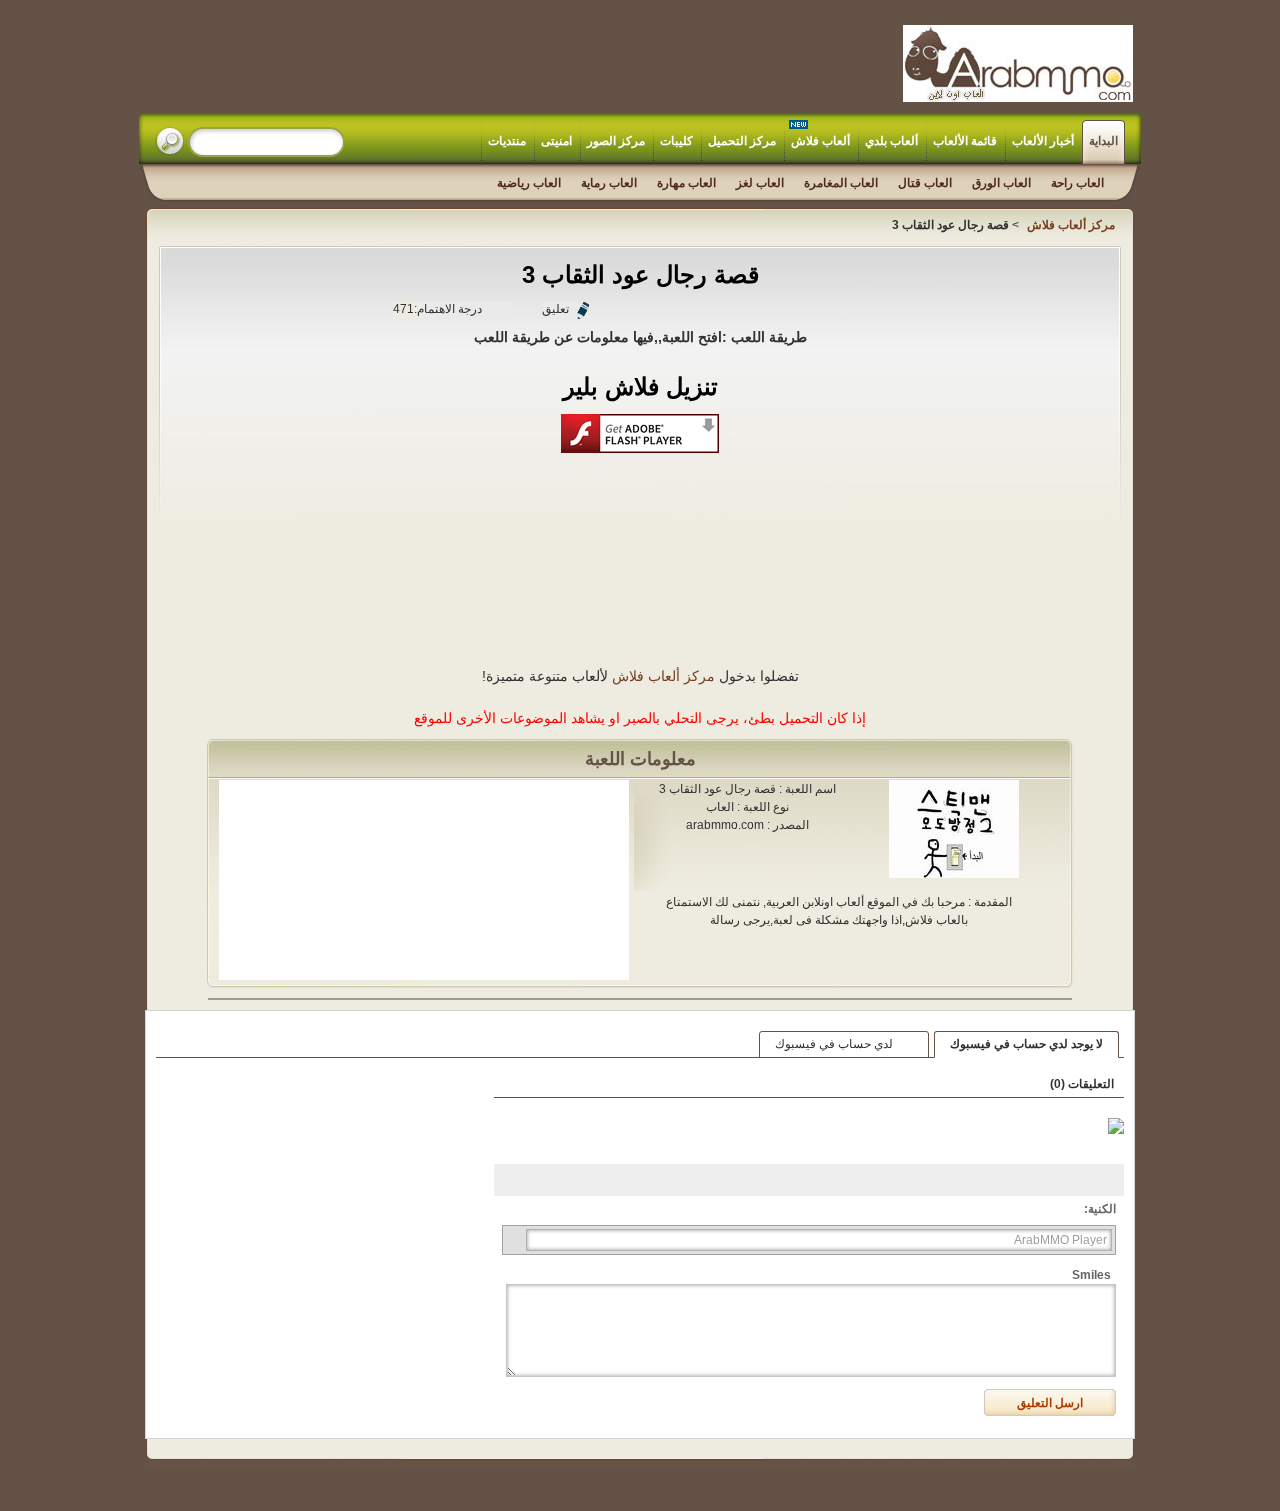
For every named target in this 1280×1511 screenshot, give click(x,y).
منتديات (507, 141)
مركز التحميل (742, 141)
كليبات (676, 141)
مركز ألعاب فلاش (663, 676)
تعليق (555, 309)
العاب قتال (925, 183)
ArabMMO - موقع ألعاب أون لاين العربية (1018, 63)
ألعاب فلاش (820, 141)
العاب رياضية (529, 183)
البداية (1103, 141)
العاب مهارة (686, 183)
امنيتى (556, 141)
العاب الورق (1001, 183)
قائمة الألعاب (965, 141)
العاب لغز (760, 183)
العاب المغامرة (841, 183)
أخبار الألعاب (1043, 141)
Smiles (1091, 1275)
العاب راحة (1077, 183)
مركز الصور (616, 141)
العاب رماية (609, 183)
